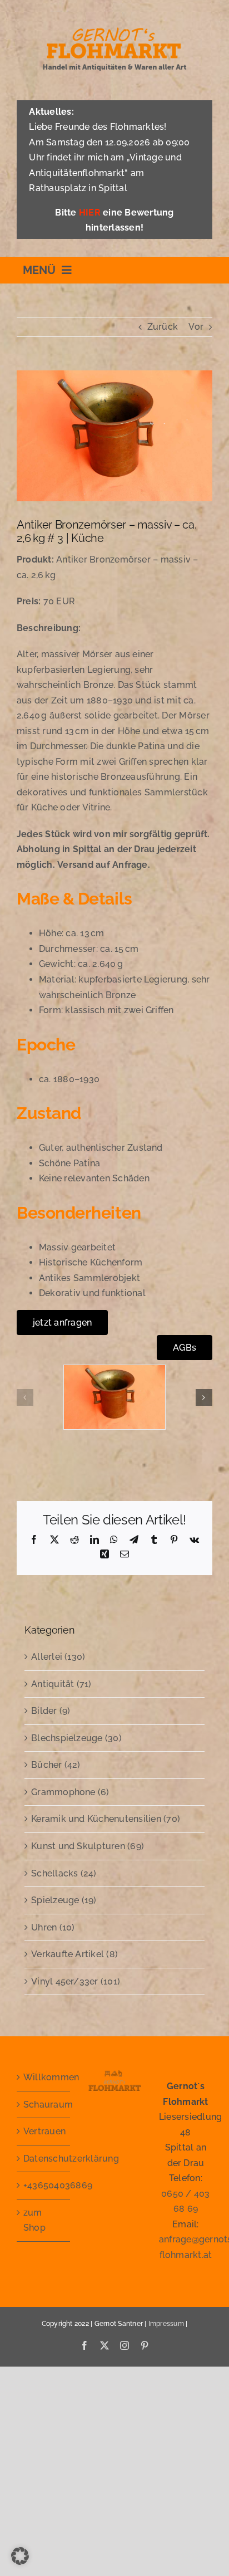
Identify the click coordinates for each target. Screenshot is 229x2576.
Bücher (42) (56, 1765)
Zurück (163, 327)
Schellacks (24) (64, 1873)
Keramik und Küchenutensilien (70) (106, 1819)
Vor (196, 327)
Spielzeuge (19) (64, 1900)
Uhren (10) (53, 1927)
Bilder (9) (51, 1711)
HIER (90, 212)
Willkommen (44, 2077)
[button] (25, 1397)
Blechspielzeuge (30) (76, 1738)
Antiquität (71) (61, 1684)
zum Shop (34, 2220)
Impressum (166, 2324)
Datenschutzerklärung (44, 2159)
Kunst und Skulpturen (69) (88, 1846)
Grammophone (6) (70, 1792)
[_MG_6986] (114, 1370)
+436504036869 (44, 2185)
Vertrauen (44, 2131)
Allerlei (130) (58, 1657)
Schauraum (44, 2105)
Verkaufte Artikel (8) (74, 1954)
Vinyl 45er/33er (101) (76, 1981)
